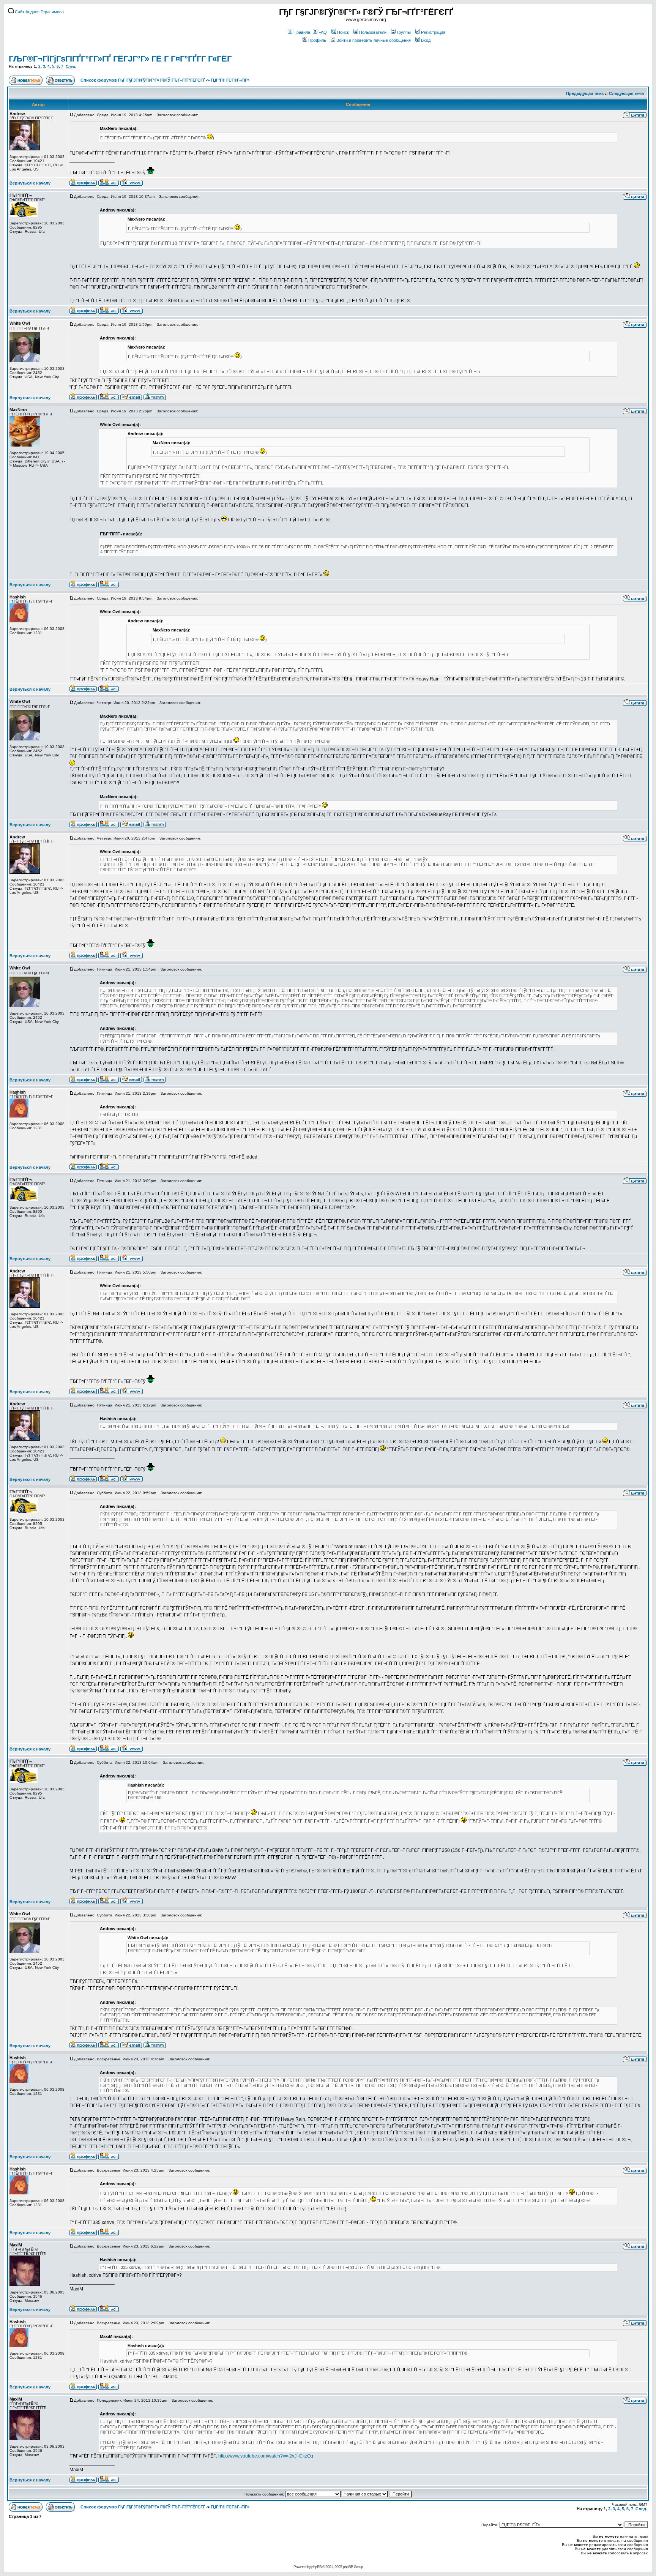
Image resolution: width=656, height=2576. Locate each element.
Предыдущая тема (585, 93)
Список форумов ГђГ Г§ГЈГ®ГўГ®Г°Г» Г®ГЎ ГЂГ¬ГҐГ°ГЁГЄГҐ (143, 80)
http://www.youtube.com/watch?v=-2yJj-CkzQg (266, 2456)
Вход (426, 40)
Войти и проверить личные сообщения (374, 40)
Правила (302, 32)
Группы (404, 32)
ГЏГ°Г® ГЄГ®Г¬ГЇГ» (230, 80)
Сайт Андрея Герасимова (39, 12)
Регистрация (433, 32)
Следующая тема (626, 93)
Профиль (317, 40)
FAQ (323, 32)
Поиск (343, 32)
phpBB (316, 2567)
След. (71, 66)
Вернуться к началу (30, 183)
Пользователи (373, 32)
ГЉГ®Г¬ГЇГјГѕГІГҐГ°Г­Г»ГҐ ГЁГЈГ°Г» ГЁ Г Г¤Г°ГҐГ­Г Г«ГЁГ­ (120, 59)
